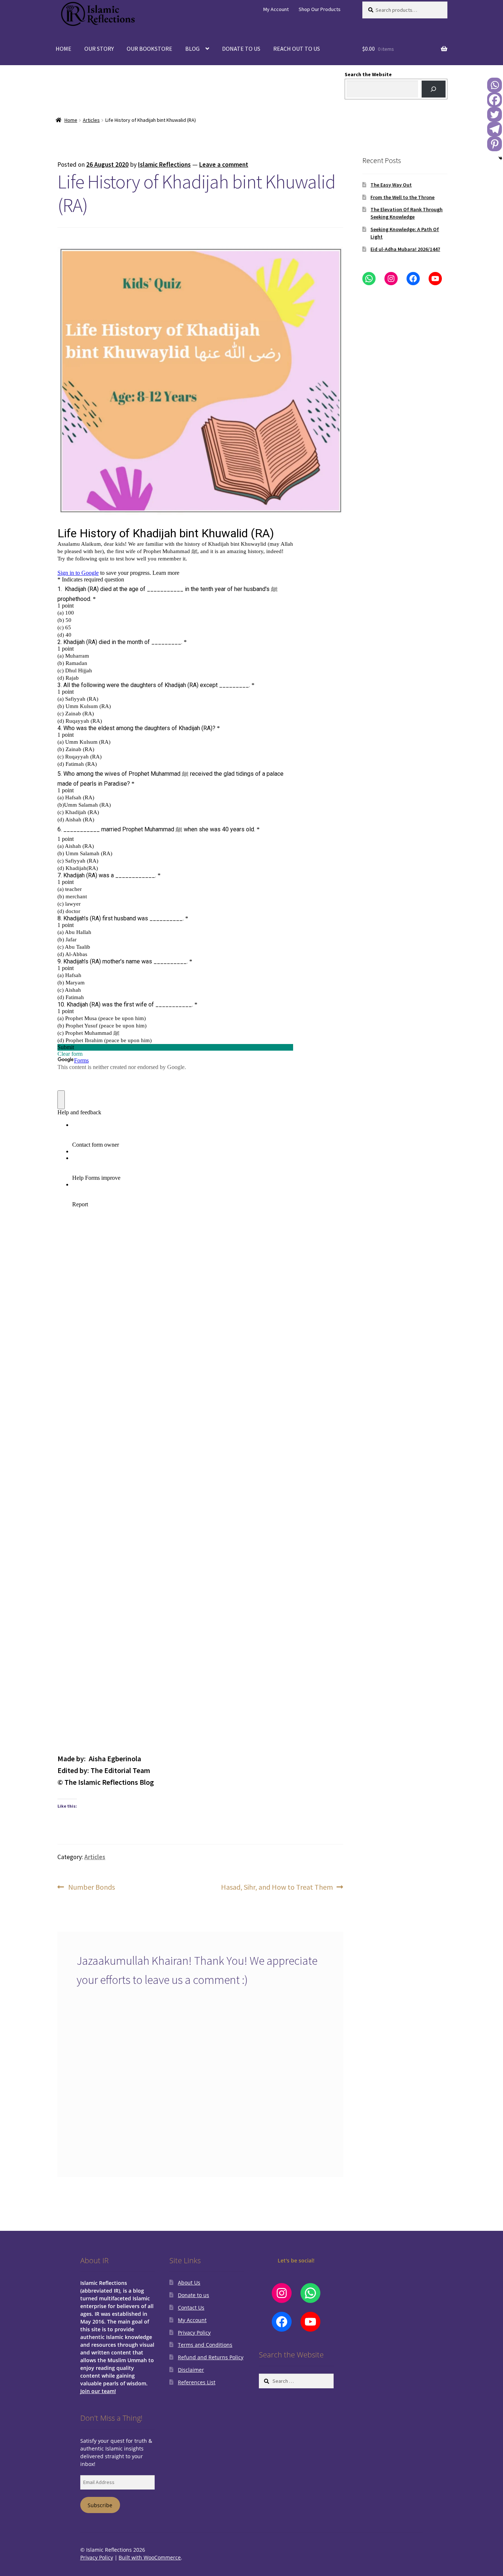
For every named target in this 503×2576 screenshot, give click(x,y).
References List (197, 2382)
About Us (189, 2283)
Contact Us (191, 2308)
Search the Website (368, 74)
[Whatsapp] (495, 85)
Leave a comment (224, 164)
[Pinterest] (495, 144)
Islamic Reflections (164, 164)
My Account (276, 9)
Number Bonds (91, 1887)
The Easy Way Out (391, 185)
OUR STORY (99, 49)
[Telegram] (495, 129)
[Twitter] (495, 114)
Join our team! (98, 2391)
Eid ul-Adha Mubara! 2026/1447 (405, 249)
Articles (91, 120)
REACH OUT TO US (297, 49)
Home (71, 120)
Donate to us (194, 2295)
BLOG (192, 49)
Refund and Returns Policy (211, 2357)
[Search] (434, 89)
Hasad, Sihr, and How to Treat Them (277, 1887)
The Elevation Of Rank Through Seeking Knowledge (407, 213)
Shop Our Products (320, 9)
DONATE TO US (241, 49)
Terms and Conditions (205, 2345)
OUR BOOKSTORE (150, 49)
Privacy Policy (194, 2333)
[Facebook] (495, 100)
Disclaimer (191, 2370)
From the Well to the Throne (402, 197)
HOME (64, 49)
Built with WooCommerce (150, 2557)
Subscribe (100, 2505)
